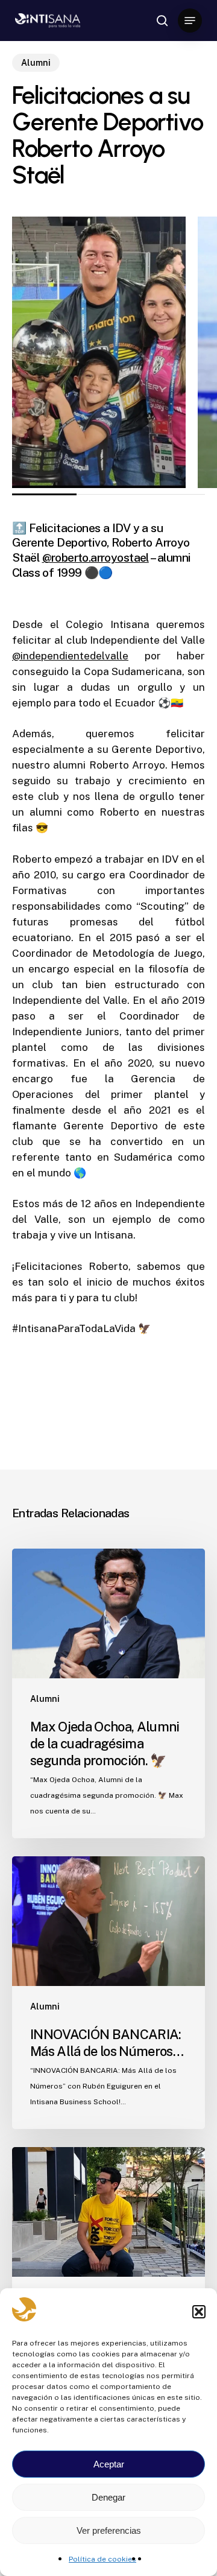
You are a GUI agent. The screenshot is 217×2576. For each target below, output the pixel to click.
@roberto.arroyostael (96, 557)
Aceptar (109, 2464)
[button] (199, 2312)
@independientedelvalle (70, 656)
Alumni (36, 63)
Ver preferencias (109, 2530)
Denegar (108, 2497)
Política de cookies (102, 2559)
